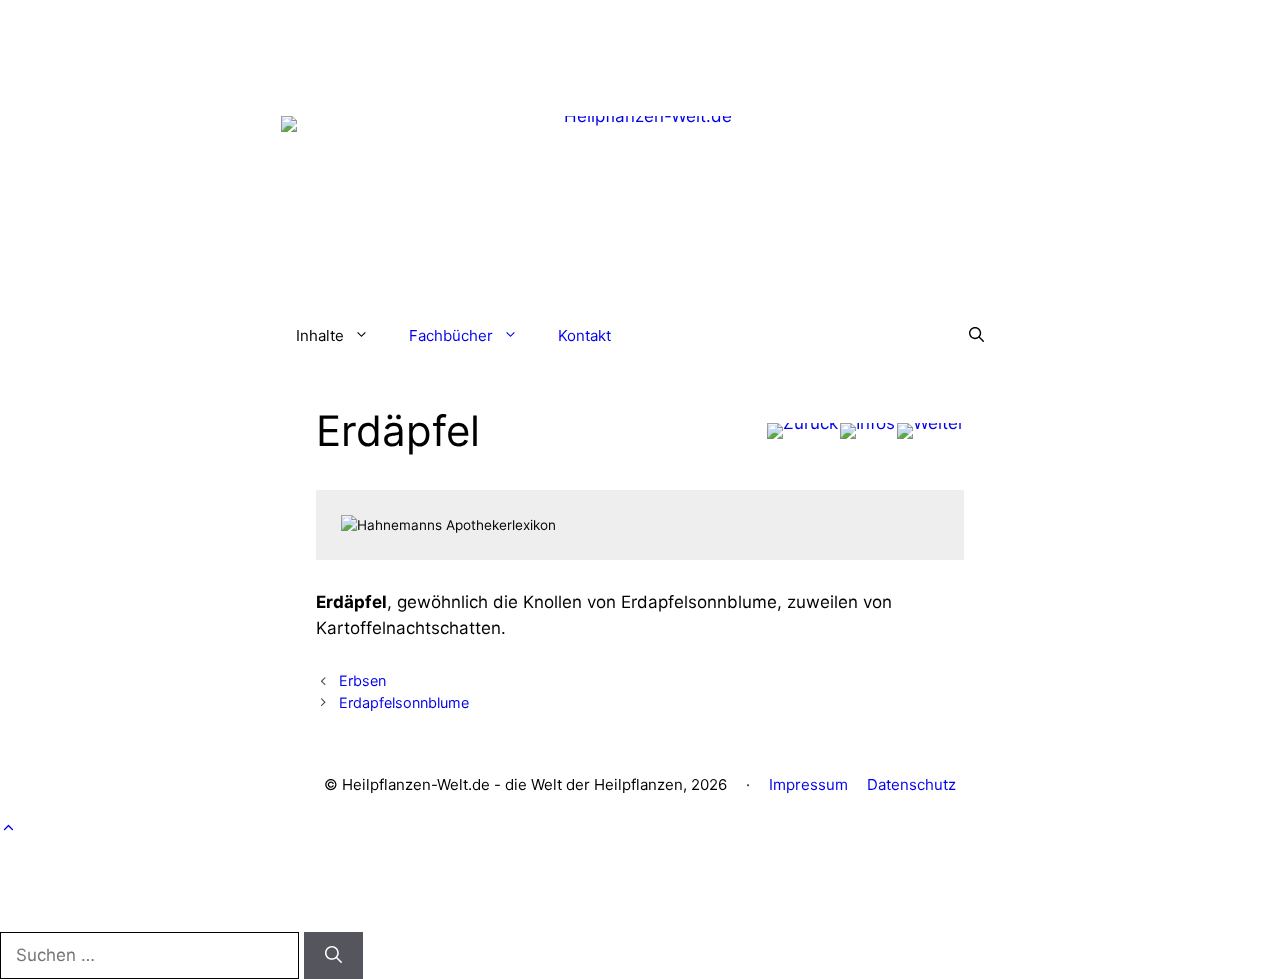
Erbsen (362, 680)
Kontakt (584, 335)
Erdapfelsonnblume (404, 702)
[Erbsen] (802, 431)
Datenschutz (911, 784)
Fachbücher (451, 335)
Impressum (808, 784)
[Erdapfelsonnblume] (930, 431)
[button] (976, 336)
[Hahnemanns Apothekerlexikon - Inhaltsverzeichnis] (867, 431)
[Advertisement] (640, 45)
